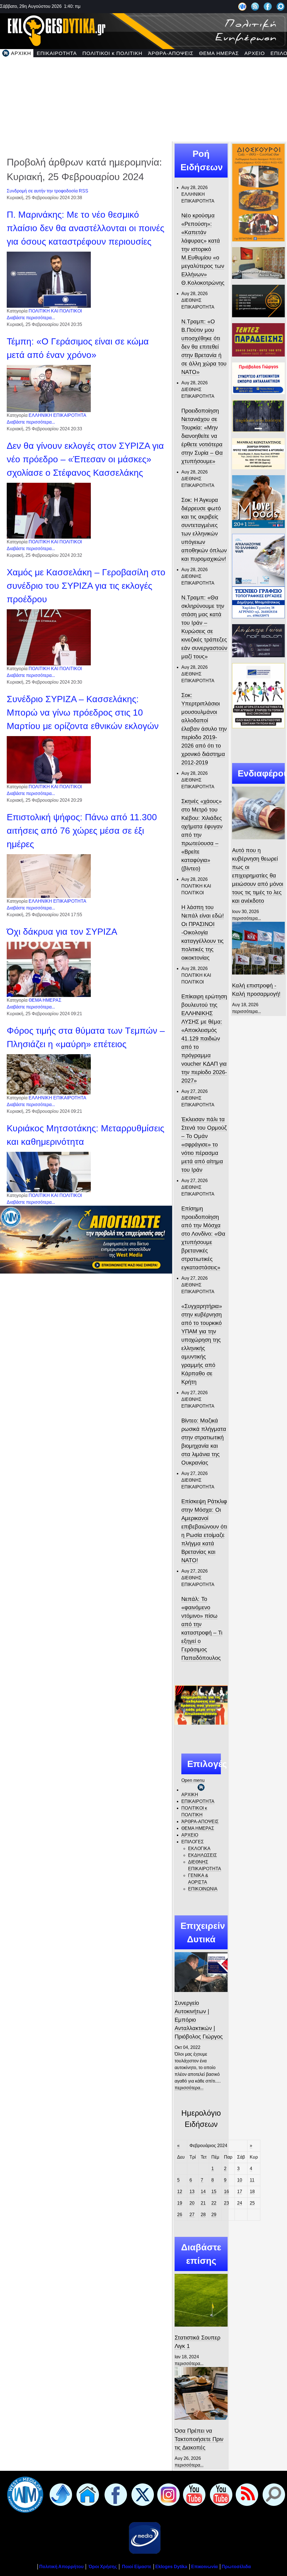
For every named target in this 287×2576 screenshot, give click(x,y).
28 (203, 2215)
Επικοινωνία (204, 2567)
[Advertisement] (143, 99)
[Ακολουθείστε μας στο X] (142, 2495)
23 (226, 2203)
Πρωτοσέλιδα (236, 2567)
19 (180, 2203)
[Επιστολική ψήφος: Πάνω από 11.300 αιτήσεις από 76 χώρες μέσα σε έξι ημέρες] (49, 876)
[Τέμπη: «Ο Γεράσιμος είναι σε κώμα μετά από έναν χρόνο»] (49, 388)
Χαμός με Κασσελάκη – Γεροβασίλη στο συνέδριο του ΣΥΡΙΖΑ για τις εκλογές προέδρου (86, 586)
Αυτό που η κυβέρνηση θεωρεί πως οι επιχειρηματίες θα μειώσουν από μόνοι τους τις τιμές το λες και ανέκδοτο (258, 875)
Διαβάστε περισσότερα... (31, 318)
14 (203, 2192)
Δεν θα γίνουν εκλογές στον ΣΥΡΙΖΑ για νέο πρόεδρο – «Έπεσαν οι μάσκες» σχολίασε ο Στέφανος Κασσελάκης (85, 459)
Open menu (193, 1780)
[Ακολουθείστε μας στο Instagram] (167, 2495)
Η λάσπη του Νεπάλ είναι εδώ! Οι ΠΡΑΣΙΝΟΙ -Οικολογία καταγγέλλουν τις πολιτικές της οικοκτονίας (203, 932)
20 (192, 2203)
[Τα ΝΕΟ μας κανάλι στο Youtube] (220, 2495)
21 (203, 2203)
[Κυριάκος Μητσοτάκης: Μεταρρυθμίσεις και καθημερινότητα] (49, 1172)
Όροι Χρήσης (102, 2567)
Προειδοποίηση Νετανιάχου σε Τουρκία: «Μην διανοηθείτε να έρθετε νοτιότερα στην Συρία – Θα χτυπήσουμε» (202, 436)
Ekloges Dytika (171, 2567)
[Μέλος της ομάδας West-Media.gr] (242, 6)
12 (180, 2192)
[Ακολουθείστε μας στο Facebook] (268, 6)
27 (192, 2215)
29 (214, 2215)
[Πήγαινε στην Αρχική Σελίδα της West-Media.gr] (24, 2495)
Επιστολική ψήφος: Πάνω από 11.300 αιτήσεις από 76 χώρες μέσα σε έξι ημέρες (82, 831)
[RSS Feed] (255, 6)
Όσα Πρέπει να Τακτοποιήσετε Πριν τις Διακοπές (199, 2439)
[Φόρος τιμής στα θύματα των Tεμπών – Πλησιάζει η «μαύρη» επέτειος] (49, 1074)
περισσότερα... (189, 2088)
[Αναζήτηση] (281, 6)
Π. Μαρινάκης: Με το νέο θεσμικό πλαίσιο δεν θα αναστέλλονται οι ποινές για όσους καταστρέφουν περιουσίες (85, 228)
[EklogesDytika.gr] (143, 30)
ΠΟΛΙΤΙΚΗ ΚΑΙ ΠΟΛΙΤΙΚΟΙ (55, 311)
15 (214, 2192)
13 (192, 2192)
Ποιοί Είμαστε (137, 2567)
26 (180, 2215)
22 (214, 2203)
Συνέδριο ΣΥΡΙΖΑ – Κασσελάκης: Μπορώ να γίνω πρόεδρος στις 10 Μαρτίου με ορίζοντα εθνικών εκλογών (83, 713)
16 (226, 2192)
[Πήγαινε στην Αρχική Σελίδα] (87, 2495)
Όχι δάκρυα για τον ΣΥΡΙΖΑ (62, 932)
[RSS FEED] (246, 2495)
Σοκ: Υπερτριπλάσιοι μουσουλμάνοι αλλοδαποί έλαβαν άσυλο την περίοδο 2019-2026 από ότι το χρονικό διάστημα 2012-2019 (204, 729)
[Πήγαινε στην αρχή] (60, 2495)
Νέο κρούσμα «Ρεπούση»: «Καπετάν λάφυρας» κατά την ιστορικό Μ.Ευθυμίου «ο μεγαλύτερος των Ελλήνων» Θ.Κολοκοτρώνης (203, 249)
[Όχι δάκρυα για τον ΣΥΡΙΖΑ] (49, 969)
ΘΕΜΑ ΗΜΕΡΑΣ (45, 1000)
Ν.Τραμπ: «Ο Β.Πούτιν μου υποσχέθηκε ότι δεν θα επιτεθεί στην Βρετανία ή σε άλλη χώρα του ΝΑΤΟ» (204, 347)
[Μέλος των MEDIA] (143, 2538)
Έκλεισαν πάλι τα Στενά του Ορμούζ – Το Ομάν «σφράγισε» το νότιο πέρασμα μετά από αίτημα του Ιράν (204, 1145)
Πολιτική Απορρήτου (61, 2567)
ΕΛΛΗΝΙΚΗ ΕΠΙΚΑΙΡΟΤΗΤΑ (57, 415)
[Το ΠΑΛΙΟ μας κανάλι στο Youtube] (193, 2495)
